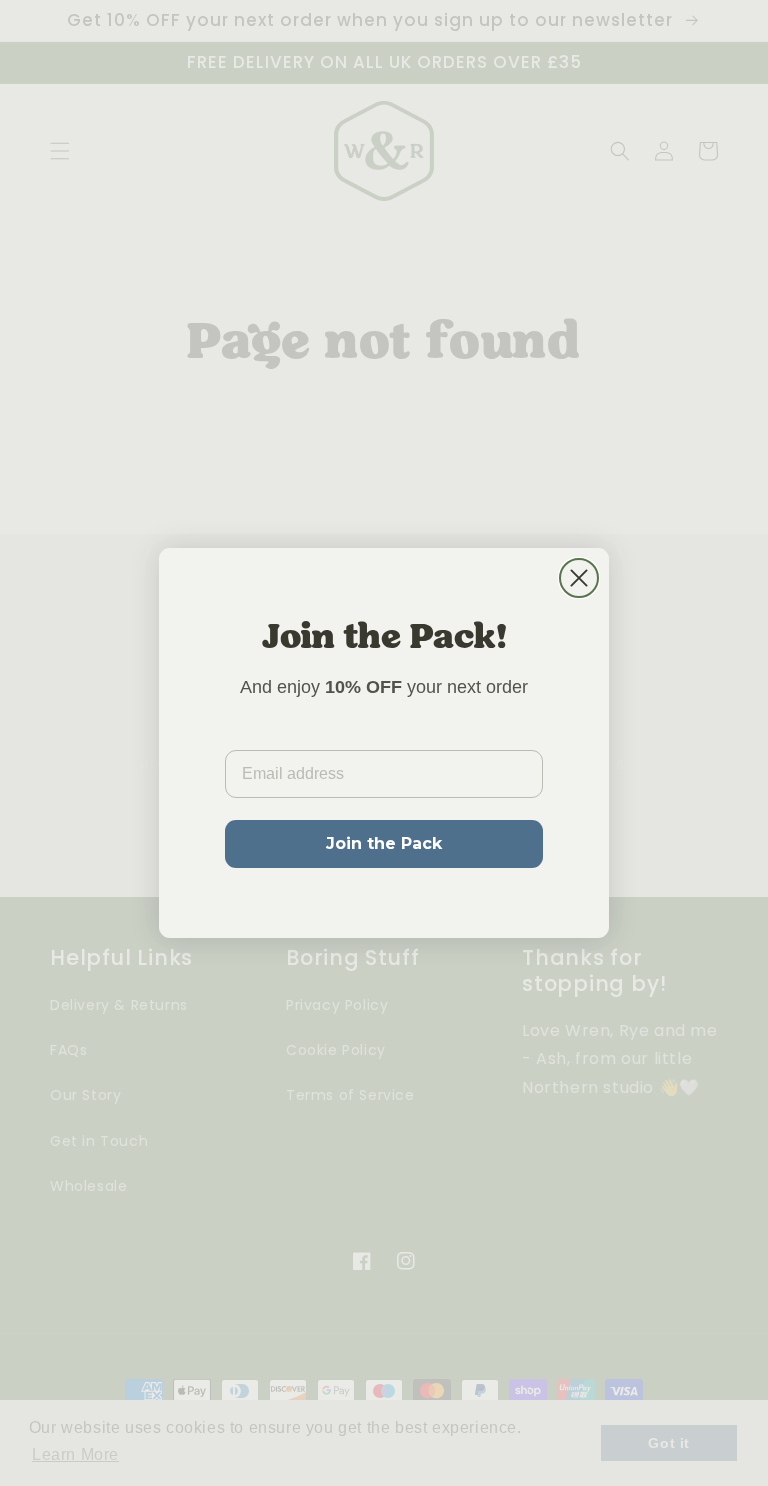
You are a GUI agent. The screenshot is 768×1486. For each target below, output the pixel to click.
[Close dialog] (579, 578)
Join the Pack (384, 843)
